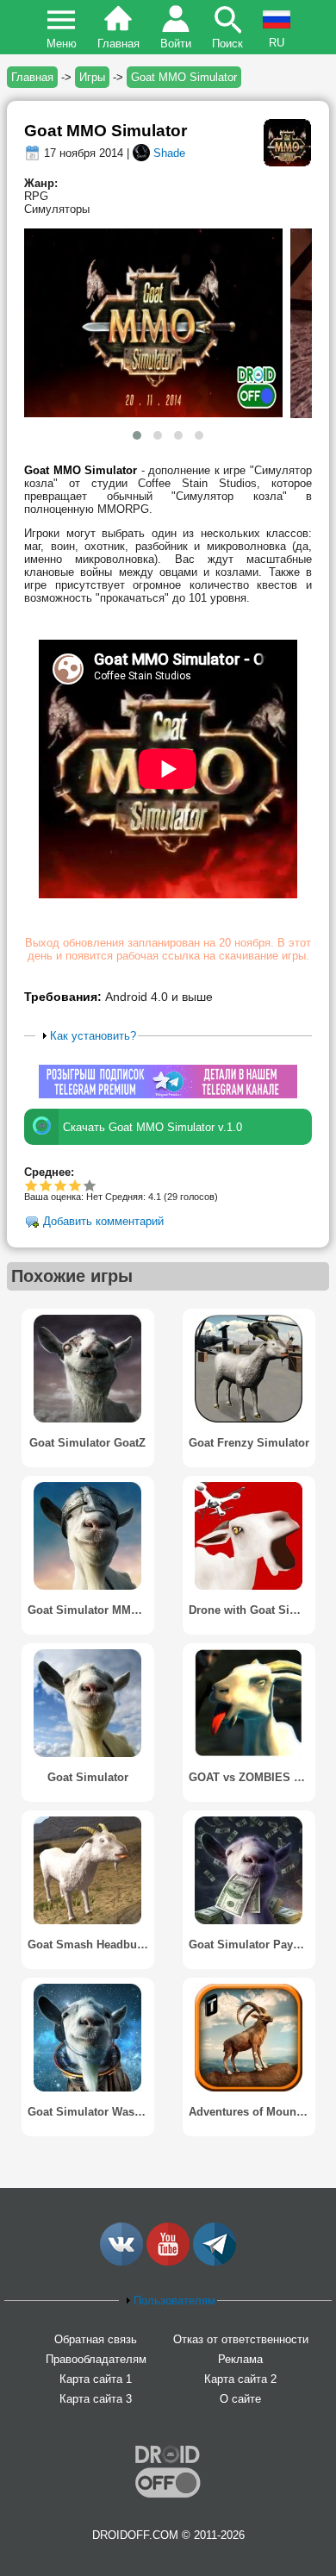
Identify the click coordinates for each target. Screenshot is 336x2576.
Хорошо (61, 1185)
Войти (176, 44)
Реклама (240, 2359)
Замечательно (75, 1185)
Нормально (46, 1185)
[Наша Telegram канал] (215, 2262)
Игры (92, 77)
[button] (137, 435)
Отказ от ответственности (241, 2339)
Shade (169, 153)
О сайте (240, 2399)
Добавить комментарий (103, 1222)
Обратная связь (96, 2339)
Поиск (227, 44)
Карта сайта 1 (96, 2379)
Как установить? (93, 1036)
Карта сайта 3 (96, 2399)
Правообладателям (96, 2359)
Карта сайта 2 (240, 2379)
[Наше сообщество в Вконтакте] (121, 2262)
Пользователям (174, 2301)
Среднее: (49, 1172)
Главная (118, 44)
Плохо (31, 1185)
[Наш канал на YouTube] (168, 2262)
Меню (62, 44)
